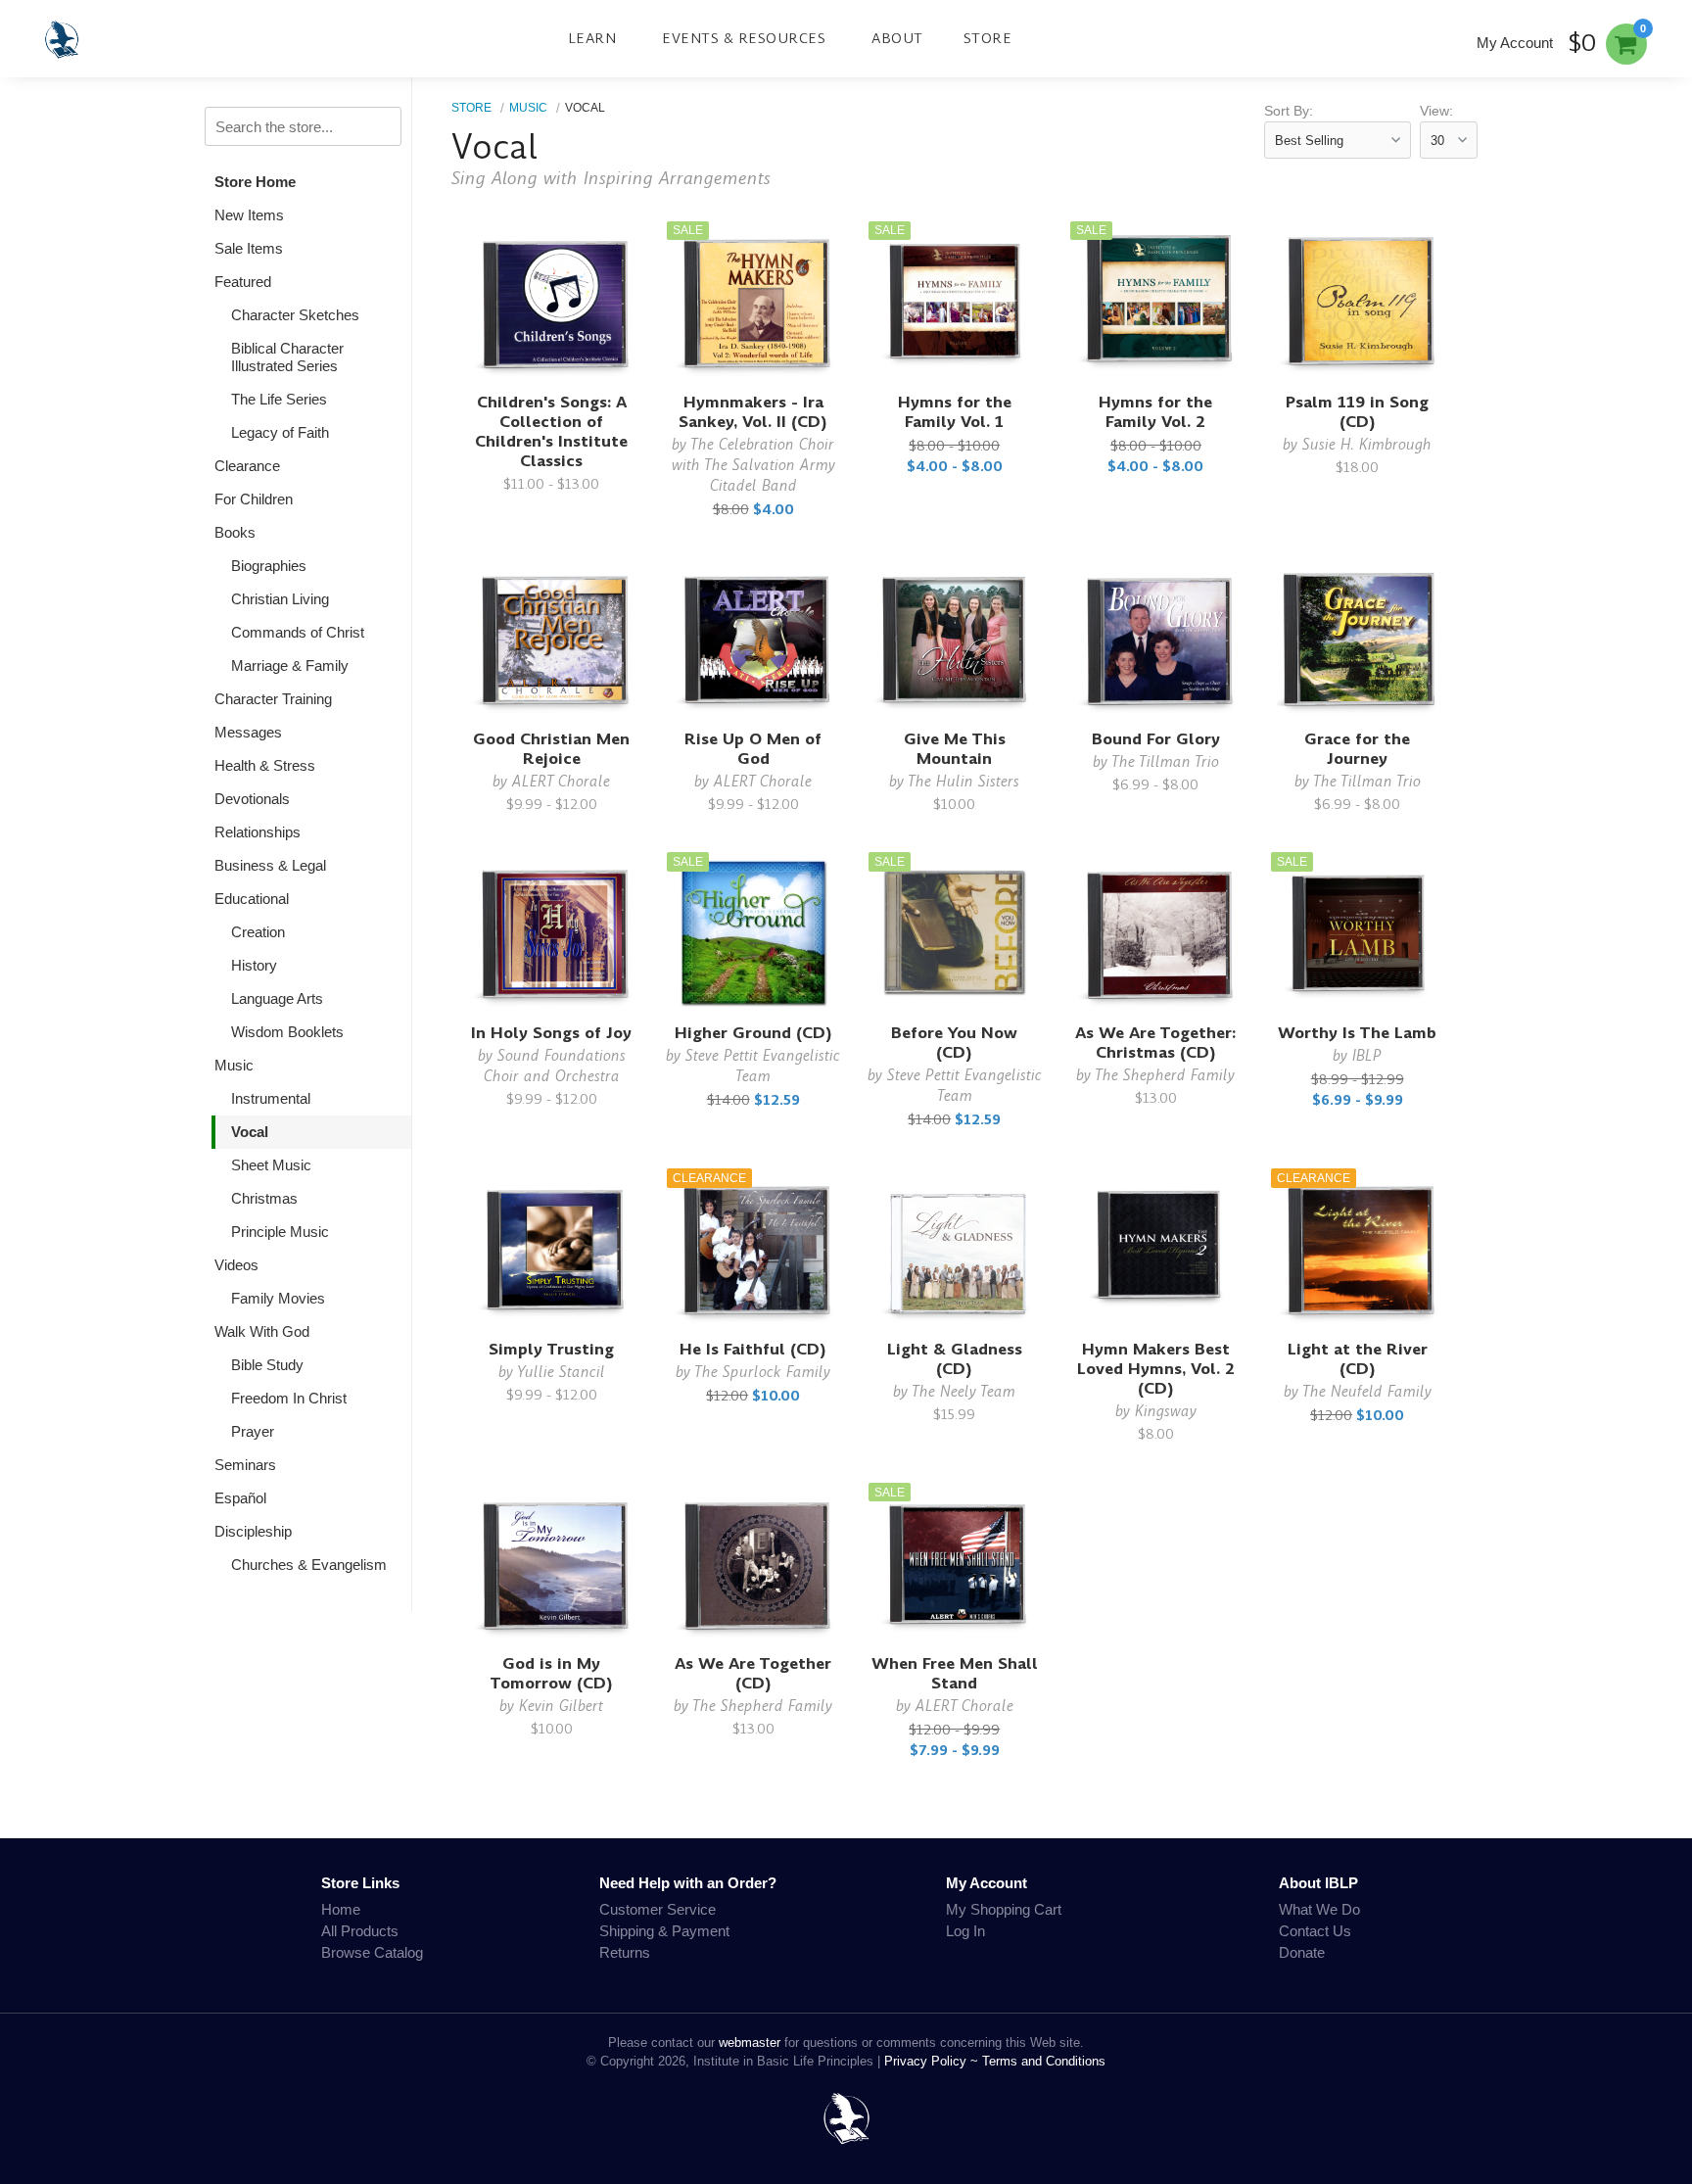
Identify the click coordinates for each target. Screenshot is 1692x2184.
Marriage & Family (290, 665)
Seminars (245, 1465)
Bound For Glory (1156, 739)
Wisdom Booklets (287, 1032)
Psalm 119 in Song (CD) (1357, 412)
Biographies (269, 566)
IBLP (1367, 1055)
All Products (360, 1931)
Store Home (255, 182)
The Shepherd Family (1165, 1075)
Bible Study (267, 1365)
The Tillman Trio (1165, 761)
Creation (258, 932)
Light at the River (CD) (1358, 1359)
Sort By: (1289, 111)
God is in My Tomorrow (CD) (551, 1673)
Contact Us (1315, 1931)
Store (988, 38)
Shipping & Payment (664, 1931)
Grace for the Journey (1357, 749)
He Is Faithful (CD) (753, 1349)
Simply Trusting (551, 1349)
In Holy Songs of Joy (551, 1033)
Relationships (258, 832)
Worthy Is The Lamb (1357, 1033)
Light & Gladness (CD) (955, 1359)
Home (341, 1909)
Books (235, 532)
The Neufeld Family (1367, 1391)
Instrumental (271, 1098)
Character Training (273, 699)
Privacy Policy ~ (933, 2061)
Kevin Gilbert (561, 1706)
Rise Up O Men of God (753, 749)
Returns (625, 1952)
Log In (965, 1931)
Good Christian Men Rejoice (551, 749)
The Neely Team (963, 1391)
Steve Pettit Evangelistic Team (763, 1066)
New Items (249, 215)
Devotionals (252, 799)
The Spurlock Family (762, 1372)
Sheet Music (271, 1165)
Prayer (253, 1431)
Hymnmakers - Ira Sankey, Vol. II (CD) (753, 412)
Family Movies (278, 1298)
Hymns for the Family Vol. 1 (955, 412)
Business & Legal (270, 865)
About (897, 38)
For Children (254, 499)
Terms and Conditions (1044, 2061)
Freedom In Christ (289, 1398)
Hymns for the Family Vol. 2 (1155, 412)
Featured (243, 282)
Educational (252, 899)
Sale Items (249, 248)
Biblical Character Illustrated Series (287, 357)
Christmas (264, 1198)
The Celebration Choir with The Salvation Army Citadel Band (753, 465)
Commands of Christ (298, 632)
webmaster (750, 2042)
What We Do (1319, 1909)
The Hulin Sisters (963, 781)
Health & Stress (265, 765)
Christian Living (280, 599)
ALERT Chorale (561, 781)
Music (234, 1065)
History (254, 965)
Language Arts (277, 998)
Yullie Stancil (561, 1372)
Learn (592, 38)
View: (1436, 111)
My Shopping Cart (1004, 1909)
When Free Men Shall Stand (955, 1673)
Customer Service (658, 1909)
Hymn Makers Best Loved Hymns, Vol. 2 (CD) (1156, 1369)
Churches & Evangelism (309, 1565)
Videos (236, 1265)
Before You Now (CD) (954, 1043)
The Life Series (279, 399)
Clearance (247, 466)
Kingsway (1166, 1411)
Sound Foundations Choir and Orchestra (555, 1066)
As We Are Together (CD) (753, 1673)
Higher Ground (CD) (753, 1033)
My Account (1515, 43)
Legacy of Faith (280, 432)
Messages (248, 732)
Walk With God (262, 1331)
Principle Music (280, 1232)
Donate (1302, 1952)
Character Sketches (295, 315)
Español (240, 1498)
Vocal (250, 1132)
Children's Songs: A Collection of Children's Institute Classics (551, 431)
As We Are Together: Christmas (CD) (1155, 1043)
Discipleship (253, 1531)
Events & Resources (744, 38)
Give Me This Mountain (955, 749)
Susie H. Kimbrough (1367, 444)
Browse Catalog (372, 1952)
